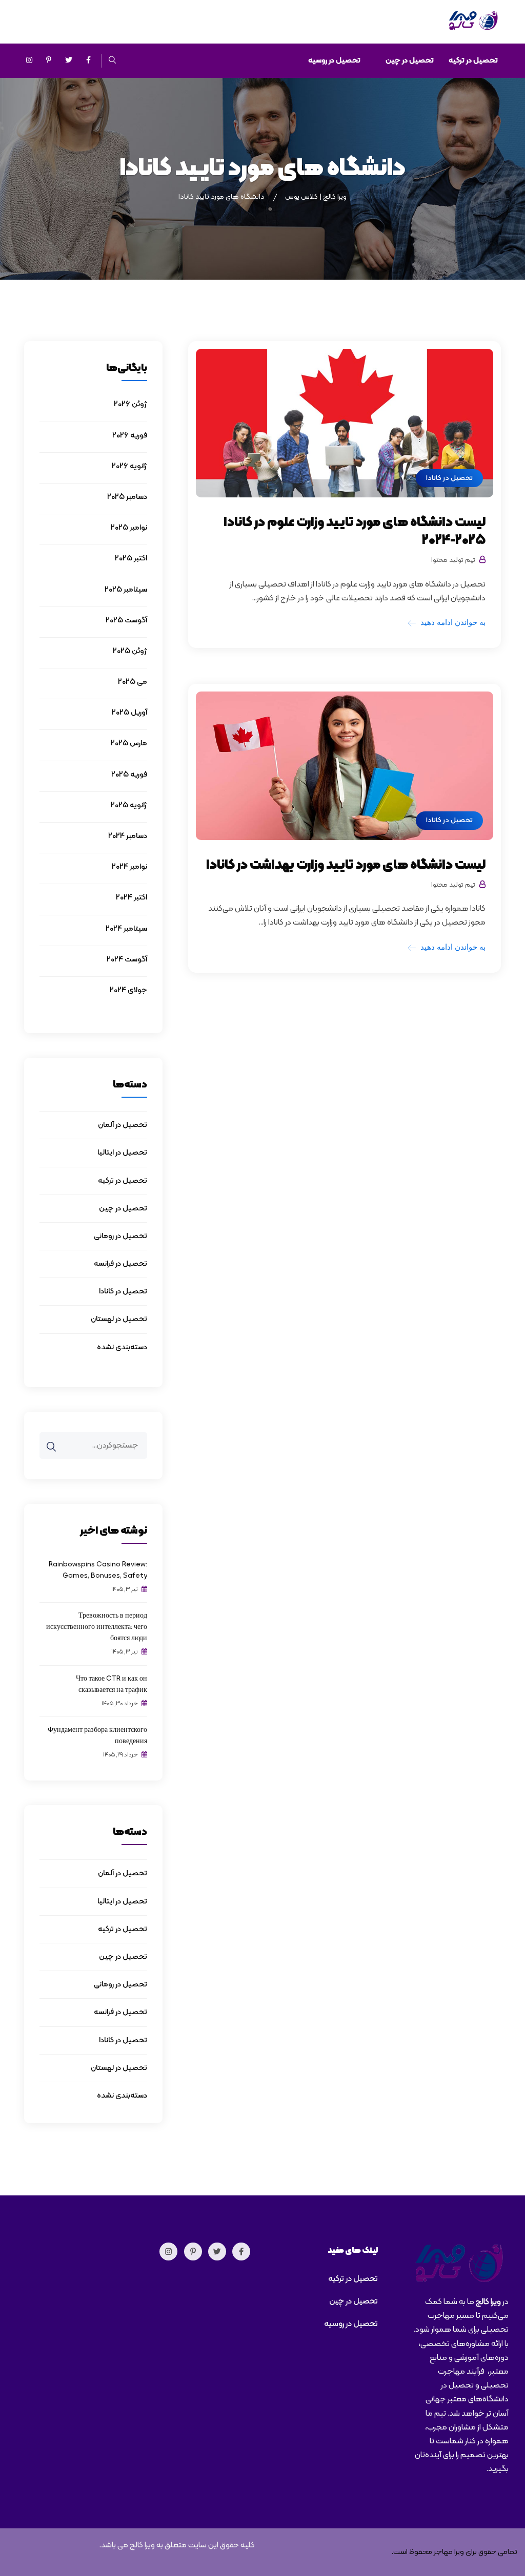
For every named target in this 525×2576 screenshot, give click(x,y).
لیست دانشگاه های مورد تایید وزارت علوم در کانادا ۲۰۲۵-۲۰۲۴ (355, 532)
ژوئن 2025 (130, 651)
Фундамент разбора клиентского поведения (97, 1736)
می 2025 (133, 682)
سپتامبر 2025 (126, 590)
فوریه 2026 (130, 436)
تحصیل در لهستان (119, 1319)
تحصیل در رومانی (120, 1236)
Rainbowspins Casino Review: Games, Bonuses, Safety (98, 1570)
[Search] (58, 1439)
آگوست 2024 (127, 960)
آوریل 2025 (129, 713)
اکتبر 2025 (131, 559)
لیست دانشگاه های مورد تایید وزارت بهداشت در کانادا (346, 865)
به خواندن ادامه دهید (453, 622)
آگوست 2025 (126, 621)
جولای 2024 (128, 990)
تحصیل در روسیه (334, 61)
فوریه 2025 (129, 775)
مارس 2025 (129, 744)
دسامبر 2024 (128, 836)
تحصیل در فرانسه (120, 1264)
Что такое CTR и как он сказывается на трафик (112, 1684)
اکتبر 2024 (132, 898)
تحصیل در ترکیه (473, 61)
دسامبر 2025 (127, 497)
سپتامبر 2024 (126, 929)
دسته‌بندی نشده (122, 1347)
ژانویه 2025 (129, 805)
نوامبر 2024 (129, 867)
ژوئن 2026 (130, 404)
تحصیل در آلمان (123, 1125)
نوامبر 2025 (129, 528)
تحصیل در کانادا (449, 478)
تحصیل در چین (410, 61)
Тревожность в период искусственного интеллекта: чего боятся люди (97, 1627)
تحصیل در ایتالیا (122, 1153)
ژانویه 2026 (129, 466)
